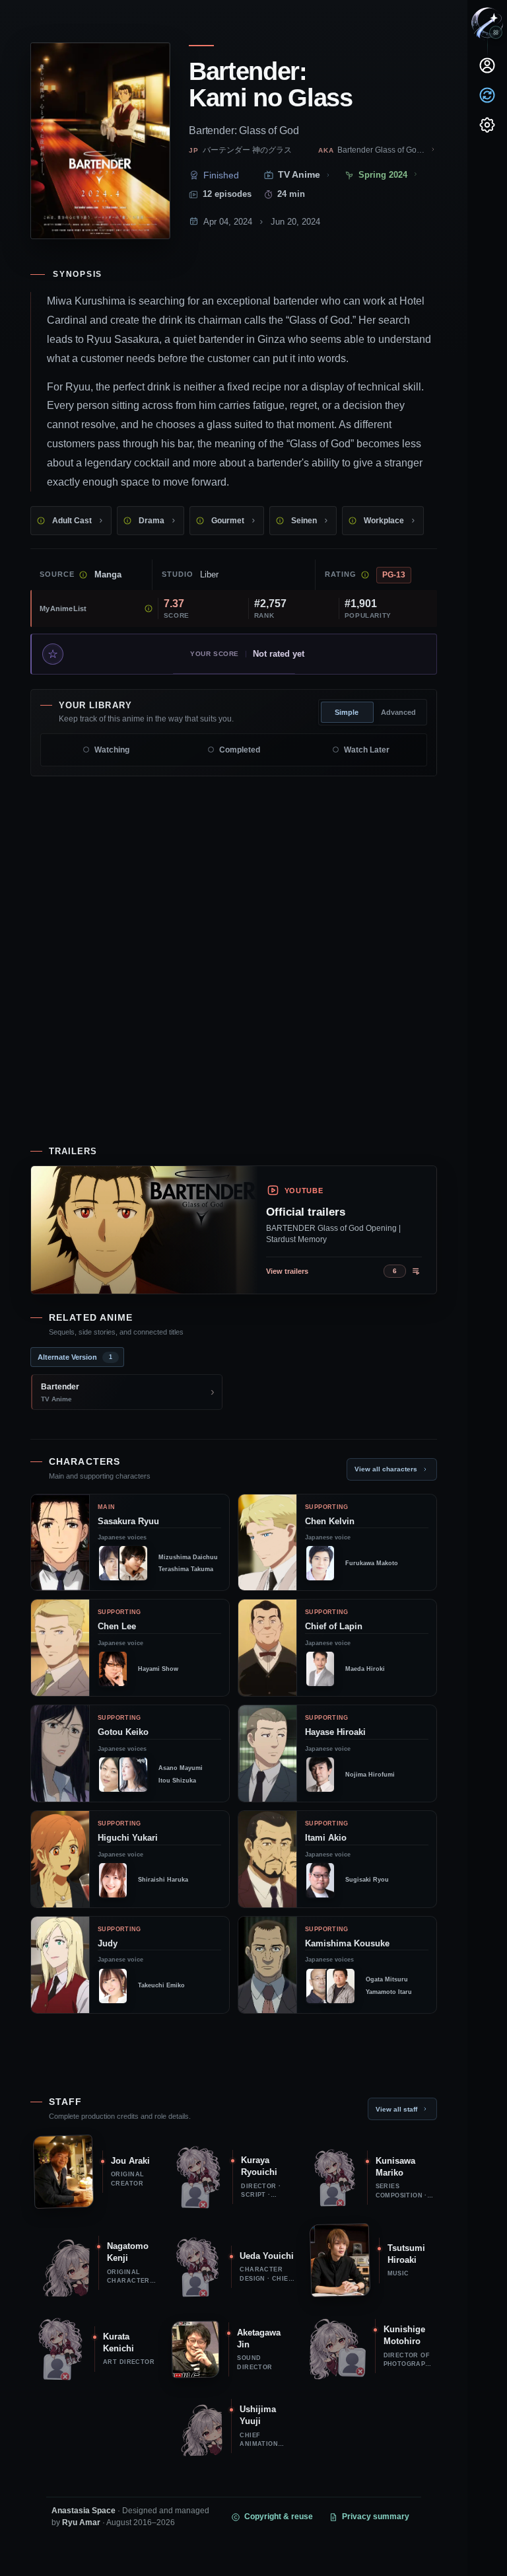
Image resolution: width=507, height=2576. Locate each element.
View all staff (396, 2109)
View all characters (386, 1469)
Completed (240, 750)
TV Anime (299, 175)
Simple (347, 712)
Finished (221, 175)
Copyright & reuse (279, 2517)
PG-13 (394, 575)
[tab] (77, 1357)
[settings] (487, 125)
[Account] (487, 65)
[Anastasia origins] (496, 32)
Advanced (398, 712)
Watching (112, 750)
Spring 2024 (383, 175)
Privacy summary (376, 2517)
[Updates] (487, 95)
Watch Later (367, 750)
